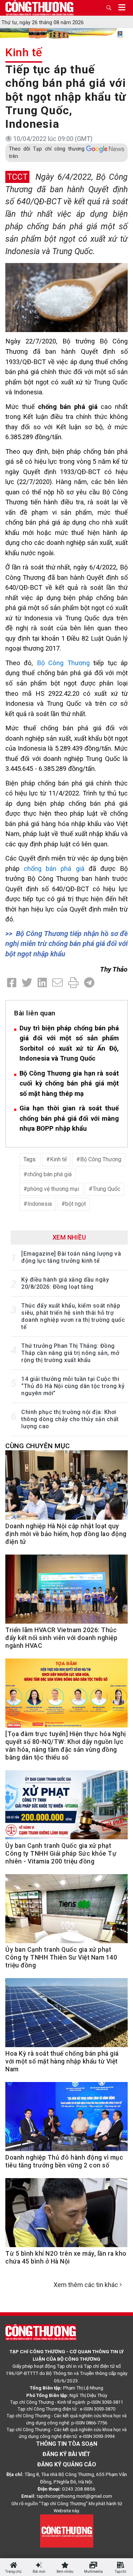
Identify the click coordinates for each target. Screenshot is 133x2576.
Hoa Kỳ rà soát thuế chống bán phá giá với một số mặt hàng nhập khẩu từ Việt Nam (62, 2061)
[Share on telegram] (89, 983)
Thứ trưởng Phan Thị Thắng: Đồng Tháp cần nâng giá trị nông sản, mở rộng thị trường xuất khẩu (70, 1353)
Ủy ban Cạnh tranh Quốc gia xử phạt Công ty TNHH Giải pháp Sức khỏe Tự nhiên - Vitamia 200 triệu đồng (61, 1854)
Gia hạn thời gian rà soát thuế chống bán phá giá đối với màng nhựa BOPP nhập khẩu (69, 1118)
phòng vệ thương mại (53, 1189)
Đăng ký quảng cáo (67, 2464)
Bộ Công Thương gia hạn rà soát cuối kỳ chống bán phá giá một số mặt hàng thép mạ (69, 1083)
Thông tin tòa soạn (67, 2444)
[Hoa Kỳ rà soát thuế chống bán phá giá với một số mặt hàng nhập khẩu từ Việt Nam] (66, 2016)
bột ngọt (76, 1204)
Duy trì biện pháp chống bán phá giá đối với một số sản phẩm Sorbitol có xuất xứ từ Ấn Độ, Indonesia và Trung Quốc (69, 1043)
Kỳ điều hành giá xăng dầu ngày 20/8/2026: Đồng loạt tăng (65, 1283)
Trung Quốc (106, 1189)
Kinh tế (24, 52)
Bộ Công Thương (63, 663)
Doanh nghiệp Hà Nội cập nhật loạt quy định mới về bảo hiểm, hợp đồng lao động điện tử (66, 1534)
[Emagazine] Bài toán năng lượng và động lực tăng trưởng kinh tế (71, 1257)
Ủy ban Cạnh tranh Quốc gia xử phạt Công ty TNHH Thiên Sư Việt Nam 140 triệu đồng (61, 1957)
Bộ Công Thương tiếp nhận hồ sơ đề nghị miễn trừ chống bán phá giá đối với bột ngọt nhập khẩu (66, 944)
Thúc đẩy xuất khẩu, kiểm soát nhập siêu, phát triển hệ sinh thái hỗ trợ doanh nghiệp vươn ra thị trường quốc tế (73, 1316)
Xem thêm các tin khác (86, 2285)
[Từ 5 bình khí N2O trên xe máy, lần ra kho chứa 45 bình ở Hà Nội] (66, 2216)
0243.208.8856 (79, 2489)
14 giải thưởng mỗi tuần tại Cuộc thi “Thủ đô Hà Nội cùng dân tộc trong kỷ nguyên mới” (73, 1386)
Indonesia (40, 1204)
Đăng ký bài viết (66, 2454)
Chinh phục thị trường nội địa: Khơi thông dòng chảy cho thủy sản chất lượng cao (70, 1419)
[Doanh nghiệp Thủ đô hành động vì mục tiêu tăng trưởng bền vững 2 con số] (66, 2120)
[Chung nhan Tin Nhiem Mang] (67, 2530)
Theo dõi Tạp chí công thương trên (47, 153)
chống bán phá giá (54, 869)
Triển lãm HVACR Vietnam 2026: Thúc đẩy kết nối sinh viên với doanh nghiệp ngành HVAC (61, 1638)
